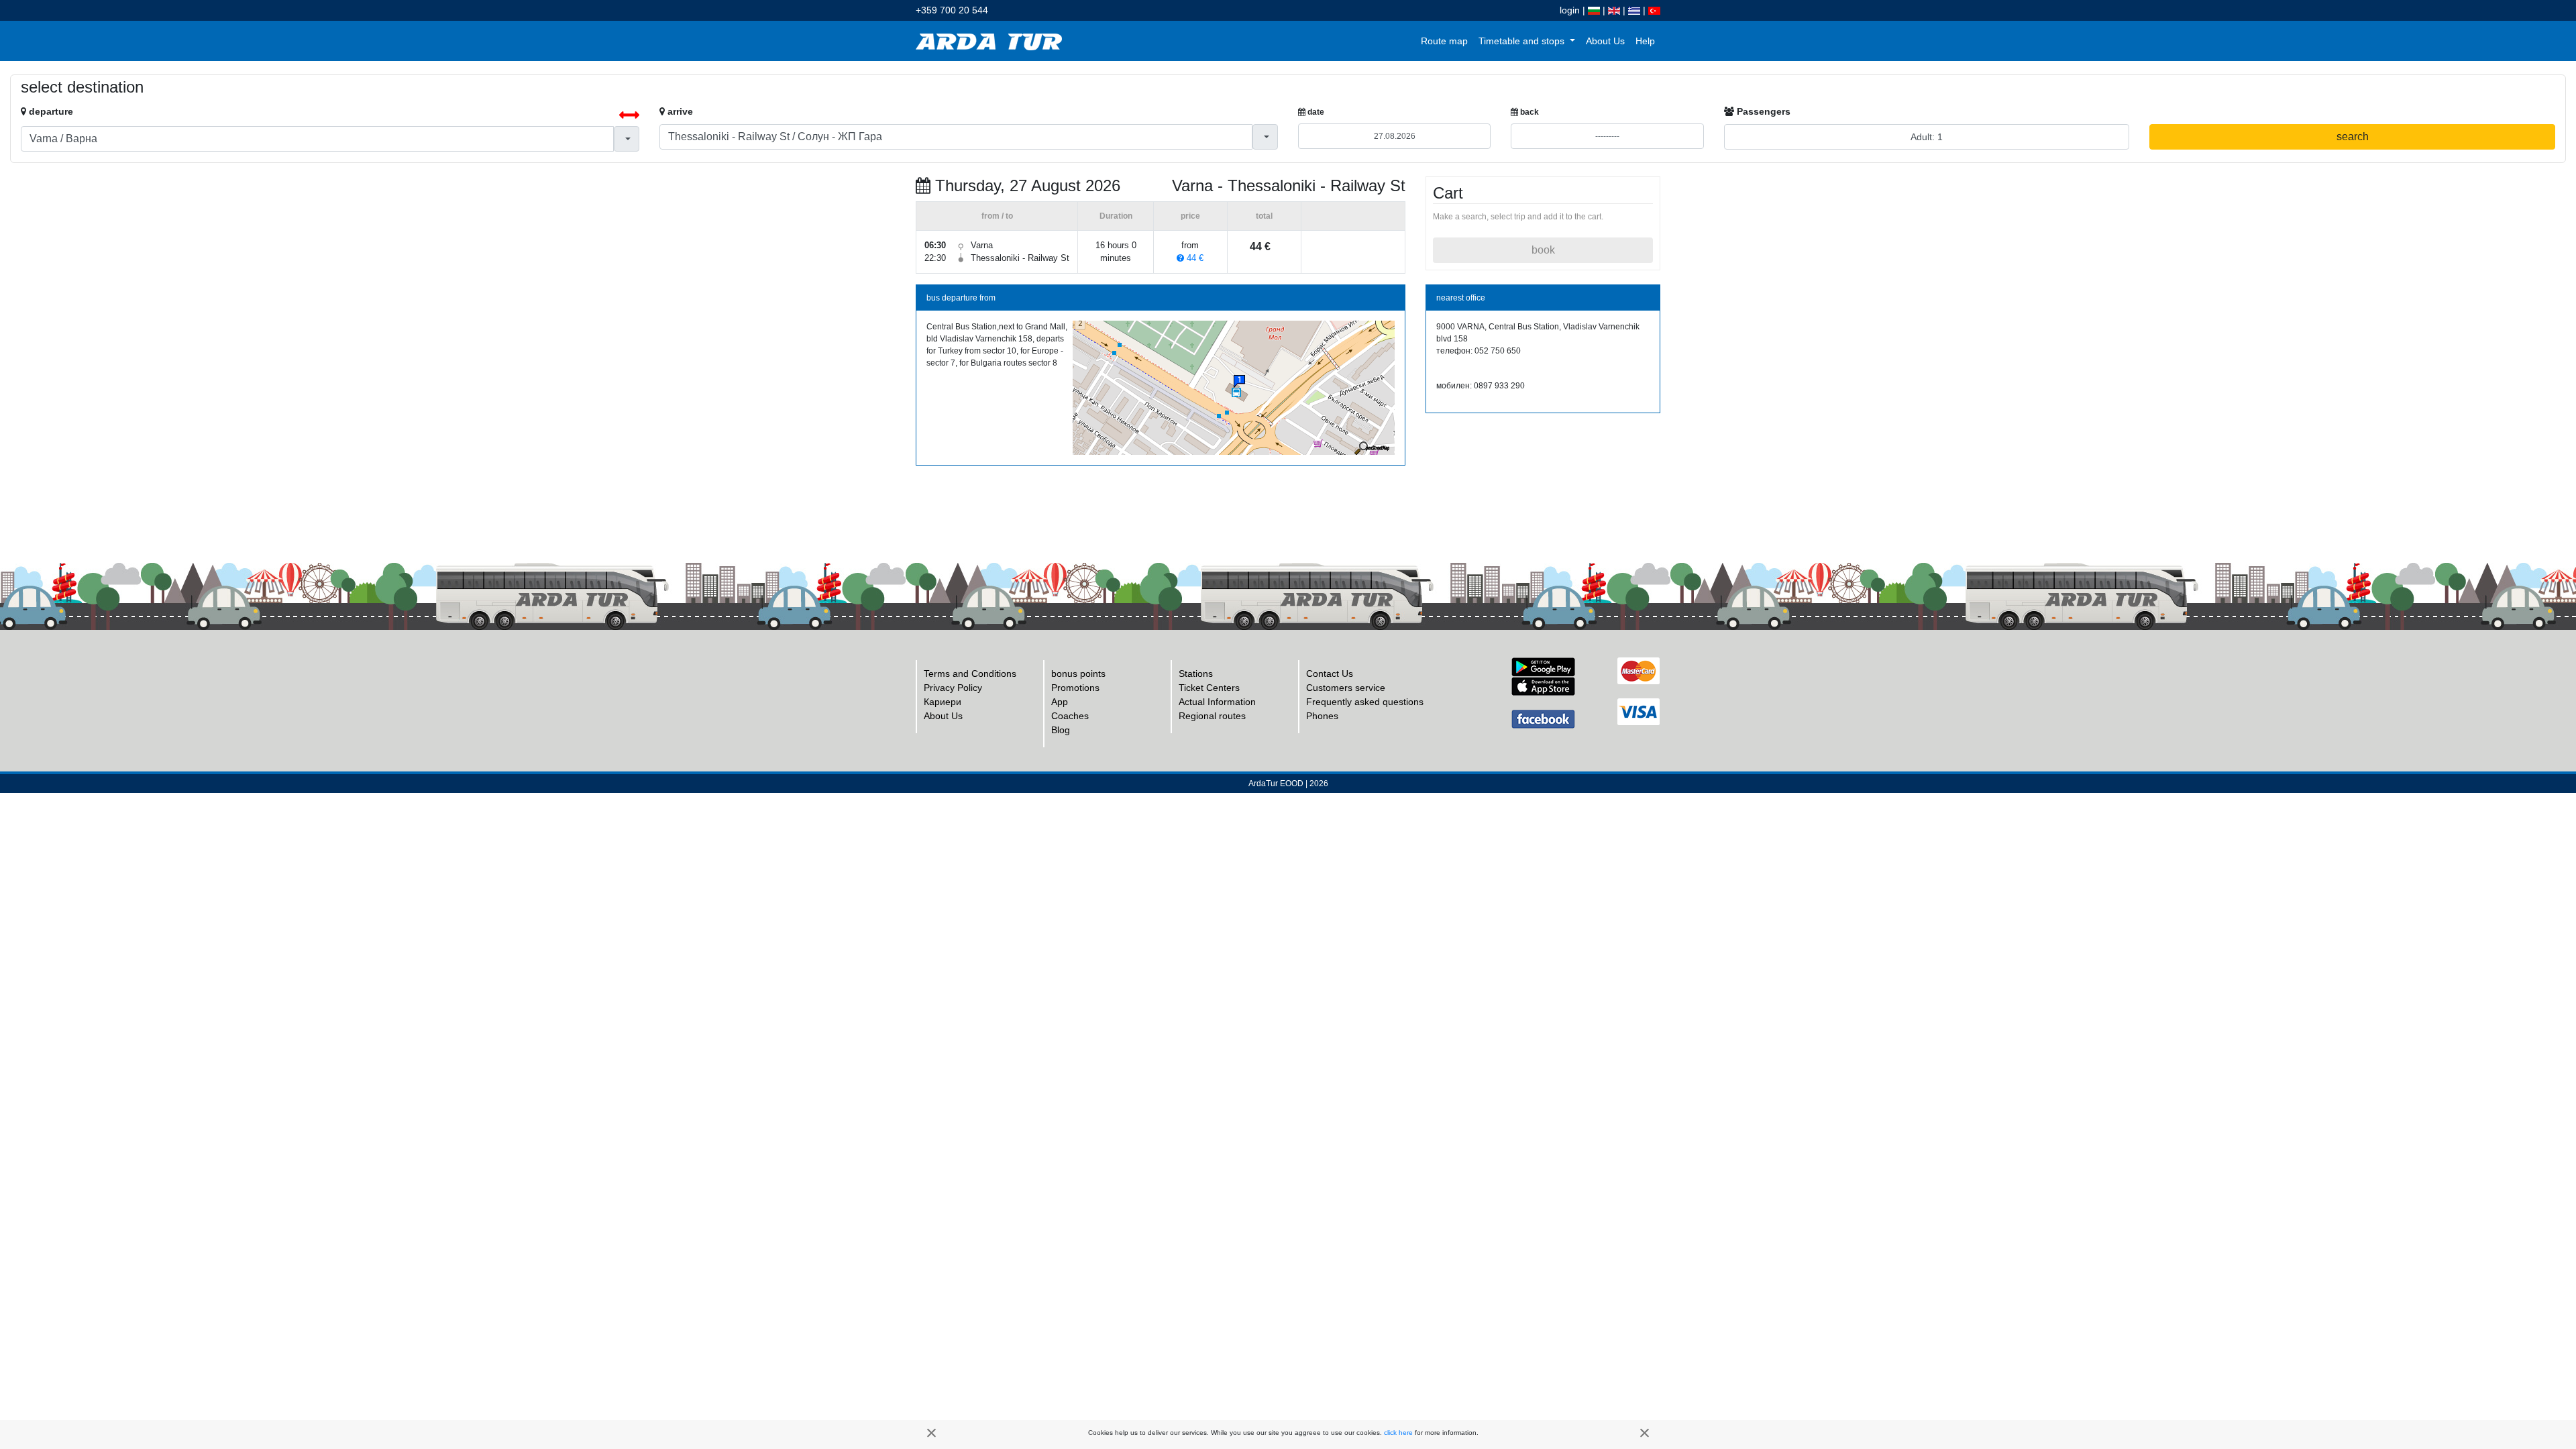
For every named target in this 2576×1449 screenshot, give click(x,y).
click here (1398, 1433)
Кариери (943, 702)
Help (1645, 41)
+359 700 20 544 (952, 10)
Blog (1061, 730)
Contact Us (1330, 674)
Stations (1196, 674)
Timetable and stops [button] (1523, 41)
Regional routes (1212, 716)
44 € (1194, 258)
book (1543, 250)
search (2353, 137)
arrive (679, 111)
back (1528, 112)
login (1570, 10)
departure (50, 111)
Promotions (1075, 688)
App (1060, 702)
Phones (1322, 716)
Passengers (1762, 111)
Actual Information (1217, 702)
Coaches (1070, 716)
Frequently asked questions (1365, 702)
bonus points (1078, 674)
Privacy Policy (953, 688)
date (1315, 112)
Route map (1444, 41)
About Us (1605, 41)
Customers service (1346, 688)
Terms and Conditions (970, 674)
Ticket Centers (1209, 688)
